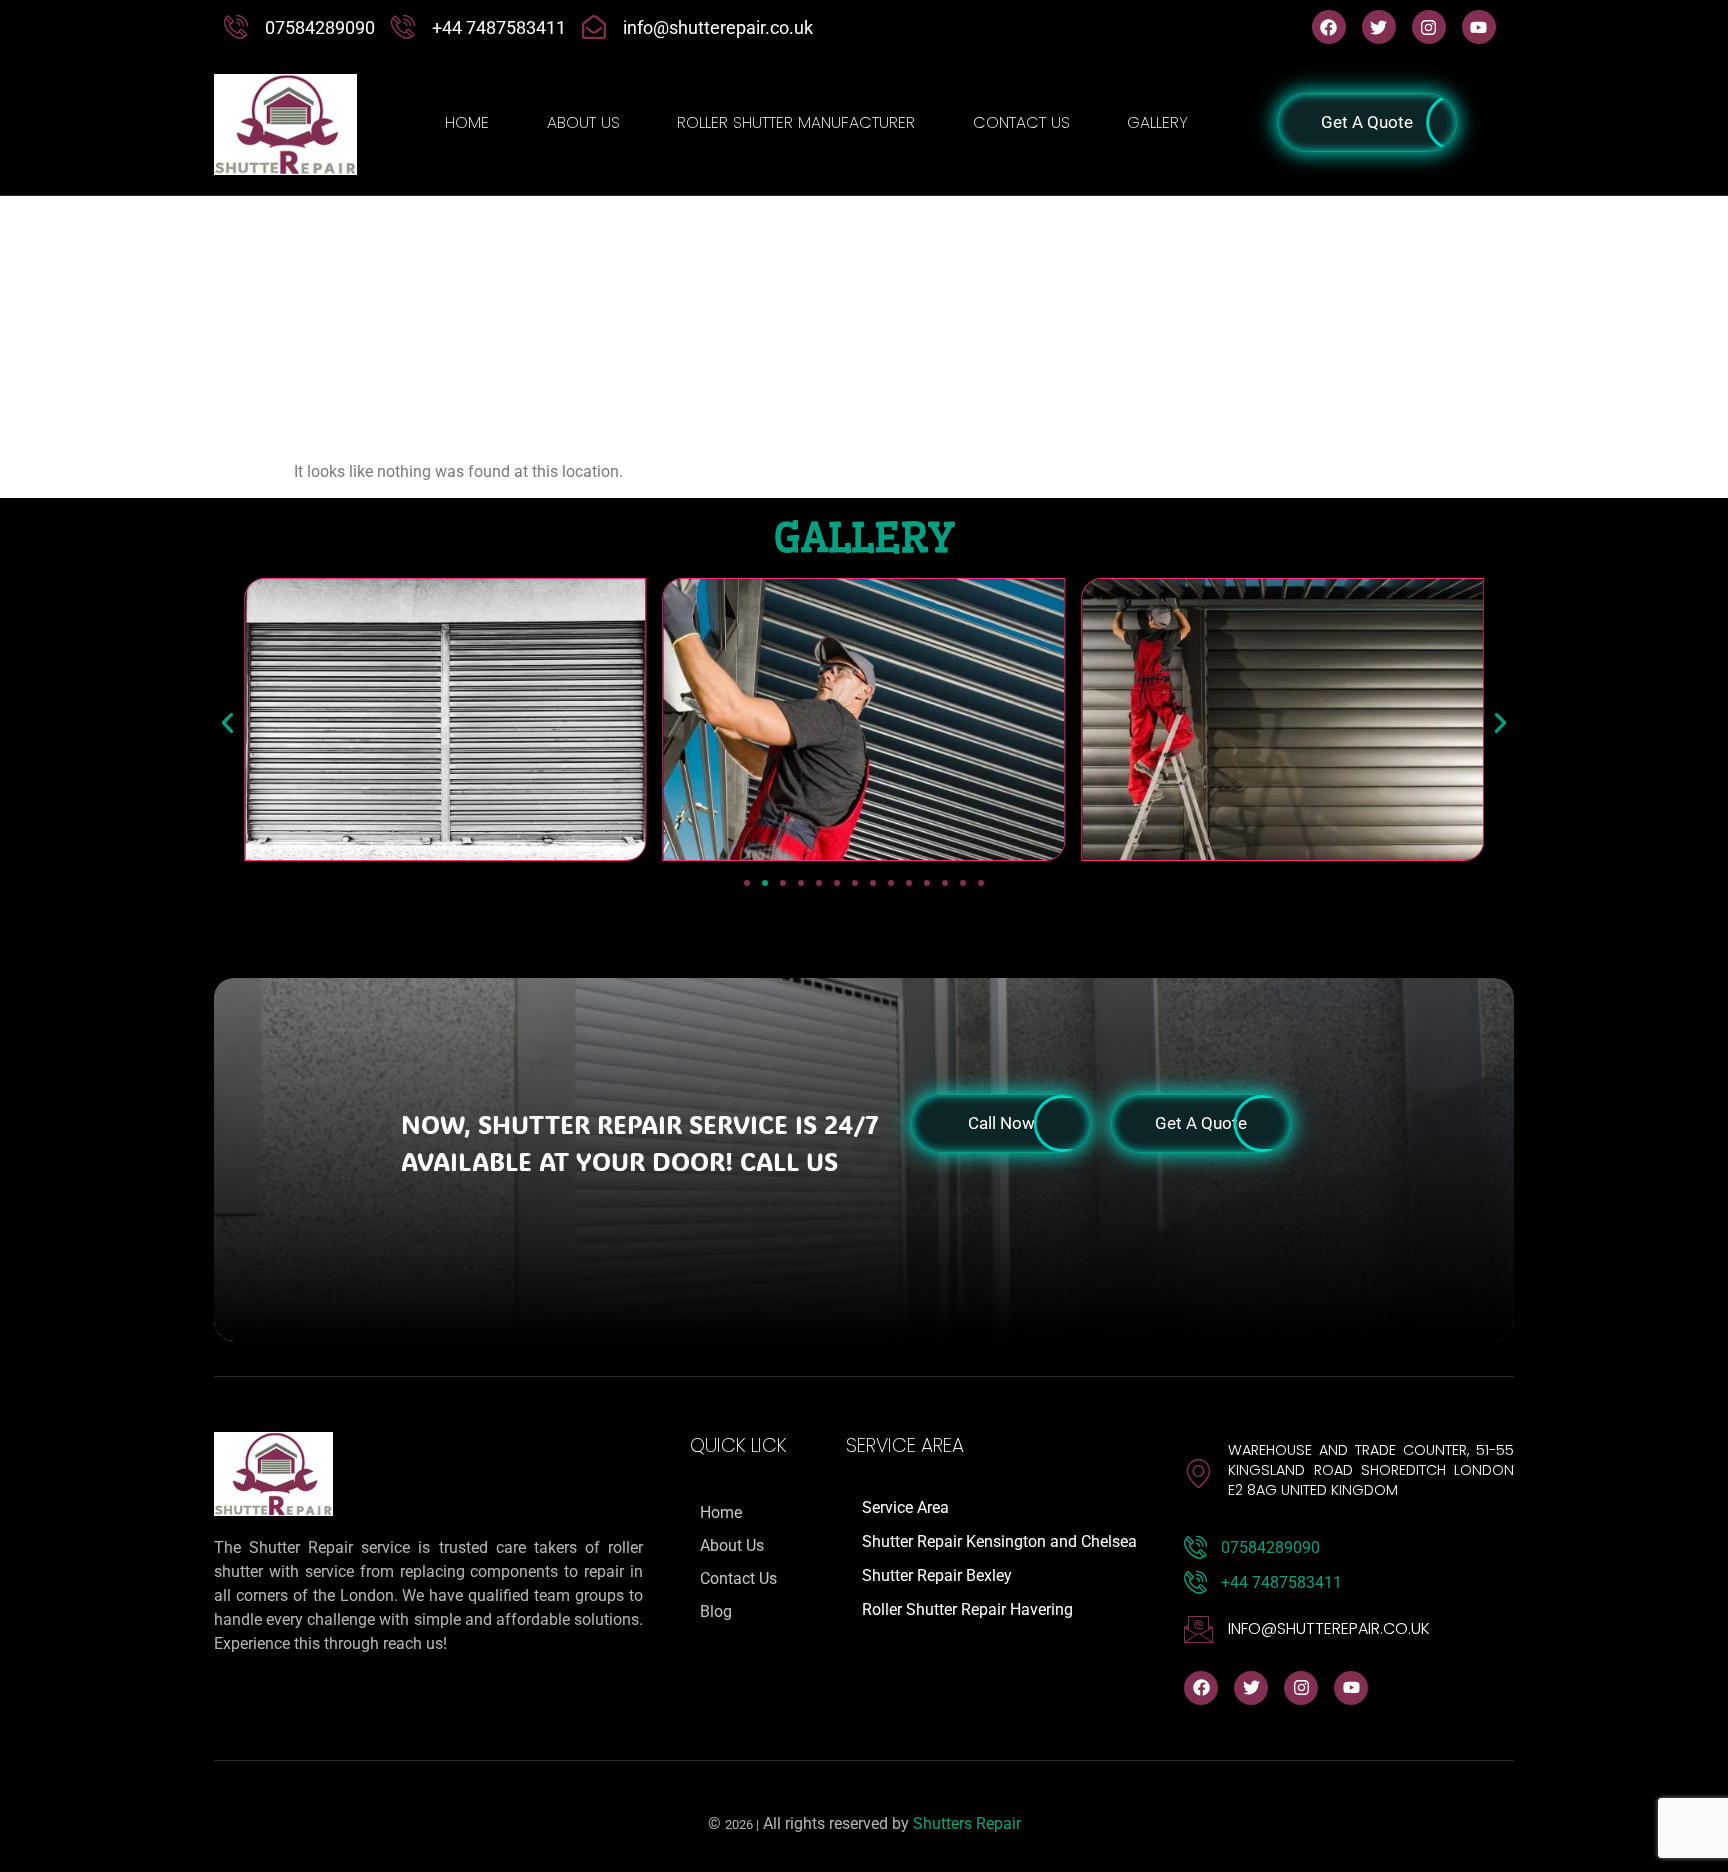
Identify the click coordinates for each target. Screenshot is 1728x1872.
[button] (227, 723)
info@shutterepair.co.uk (1329, 1628)
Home (467, 122)
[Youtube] (1479, 27)
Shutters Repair (967, 1823)
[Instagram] (1429, 27)
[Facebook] (1329, 27)
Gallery (1157, 122)
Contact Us (1021, 122)
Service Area (905, 1507)
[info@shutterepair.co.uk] (1198, 1629)
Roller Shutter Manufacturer (796, 122)
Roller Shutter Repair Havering (967, 1609)
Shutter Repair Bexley (937, 1575)
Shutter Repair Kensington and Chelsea (999, 1541)
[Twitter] (1379, 27)
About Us (583, 122)
